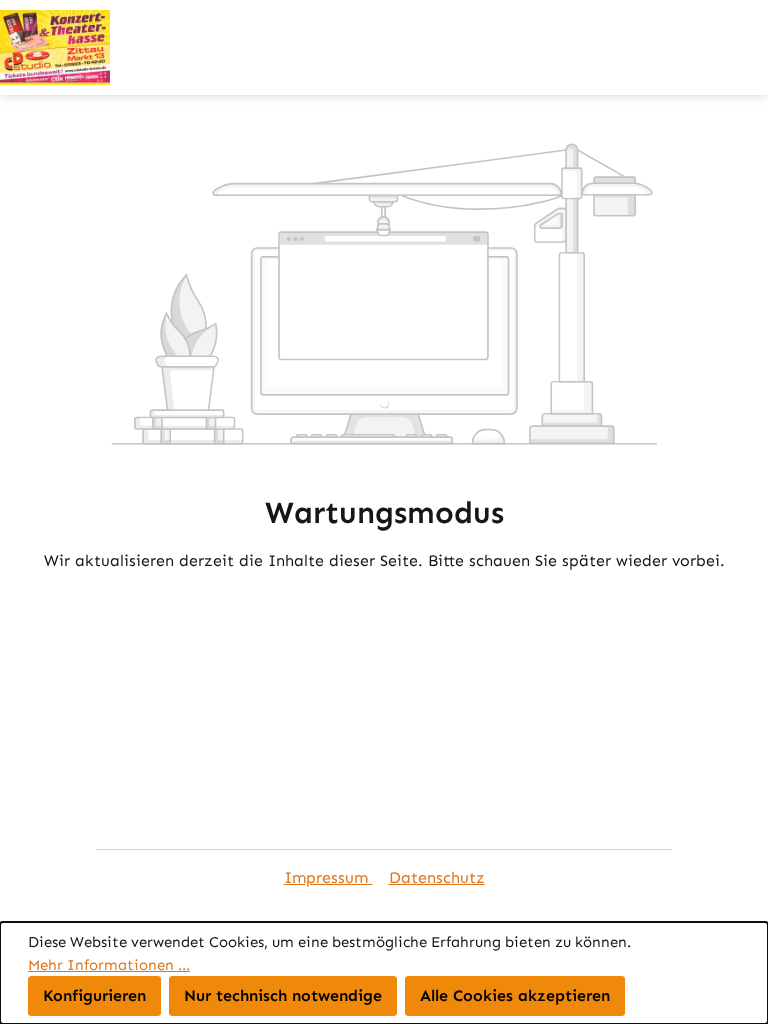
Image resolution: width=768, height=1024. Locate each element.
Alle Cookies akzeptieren (515, 995)
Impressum (328, 877)
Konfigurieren (94, 995)
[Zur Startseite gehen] (384, 47)
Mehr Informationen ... (109, 965)
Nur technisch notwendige (283, 995)
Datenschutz (437, 877)
